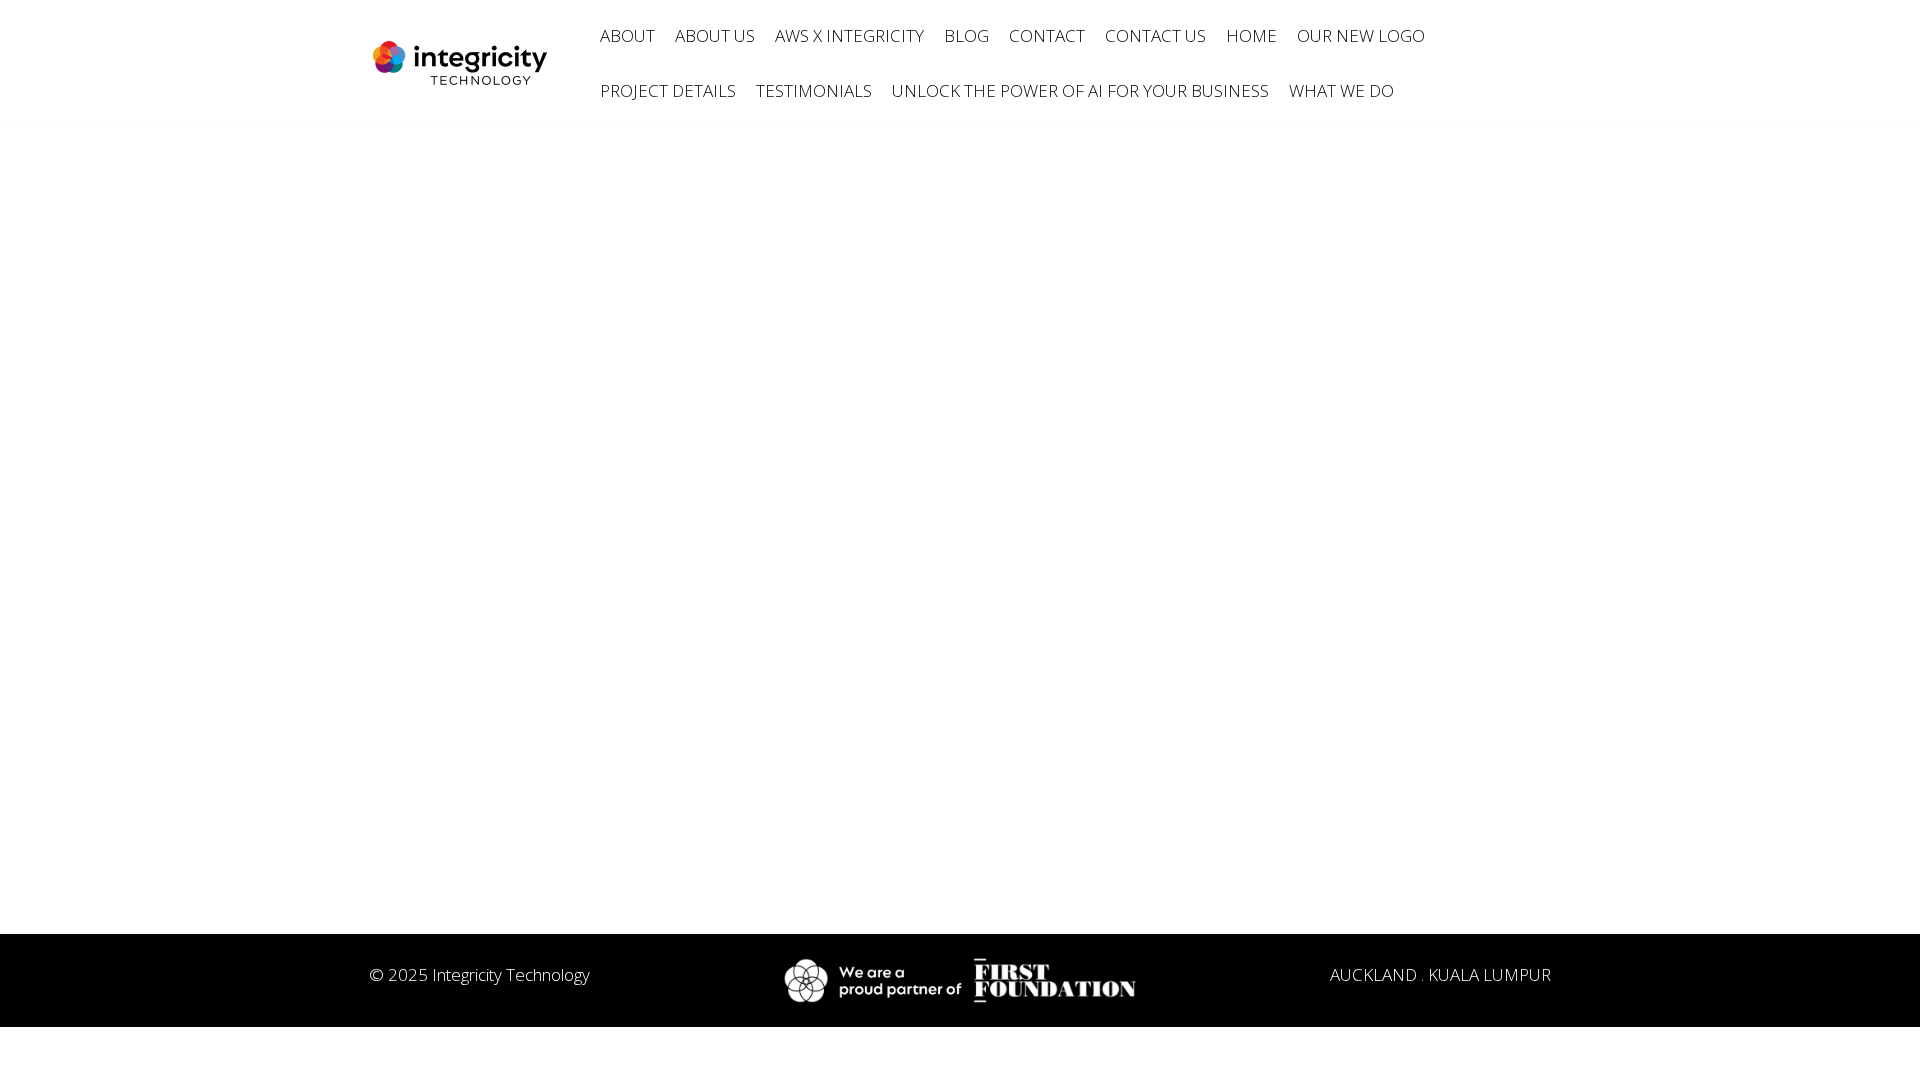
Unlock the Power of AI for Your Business (1080, 90)
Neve (370, 1052)
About (627, 35)
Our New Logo (1361, 35)
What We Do (1341, 90)
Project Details (668, 90)
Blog (966, 35)
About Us (715, 35)
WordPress (543, 1052)
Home (1251, 35)
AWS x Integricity (849, 35)
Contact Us (1155, 35)
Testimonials (814, 90)
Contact (1047, 35)
